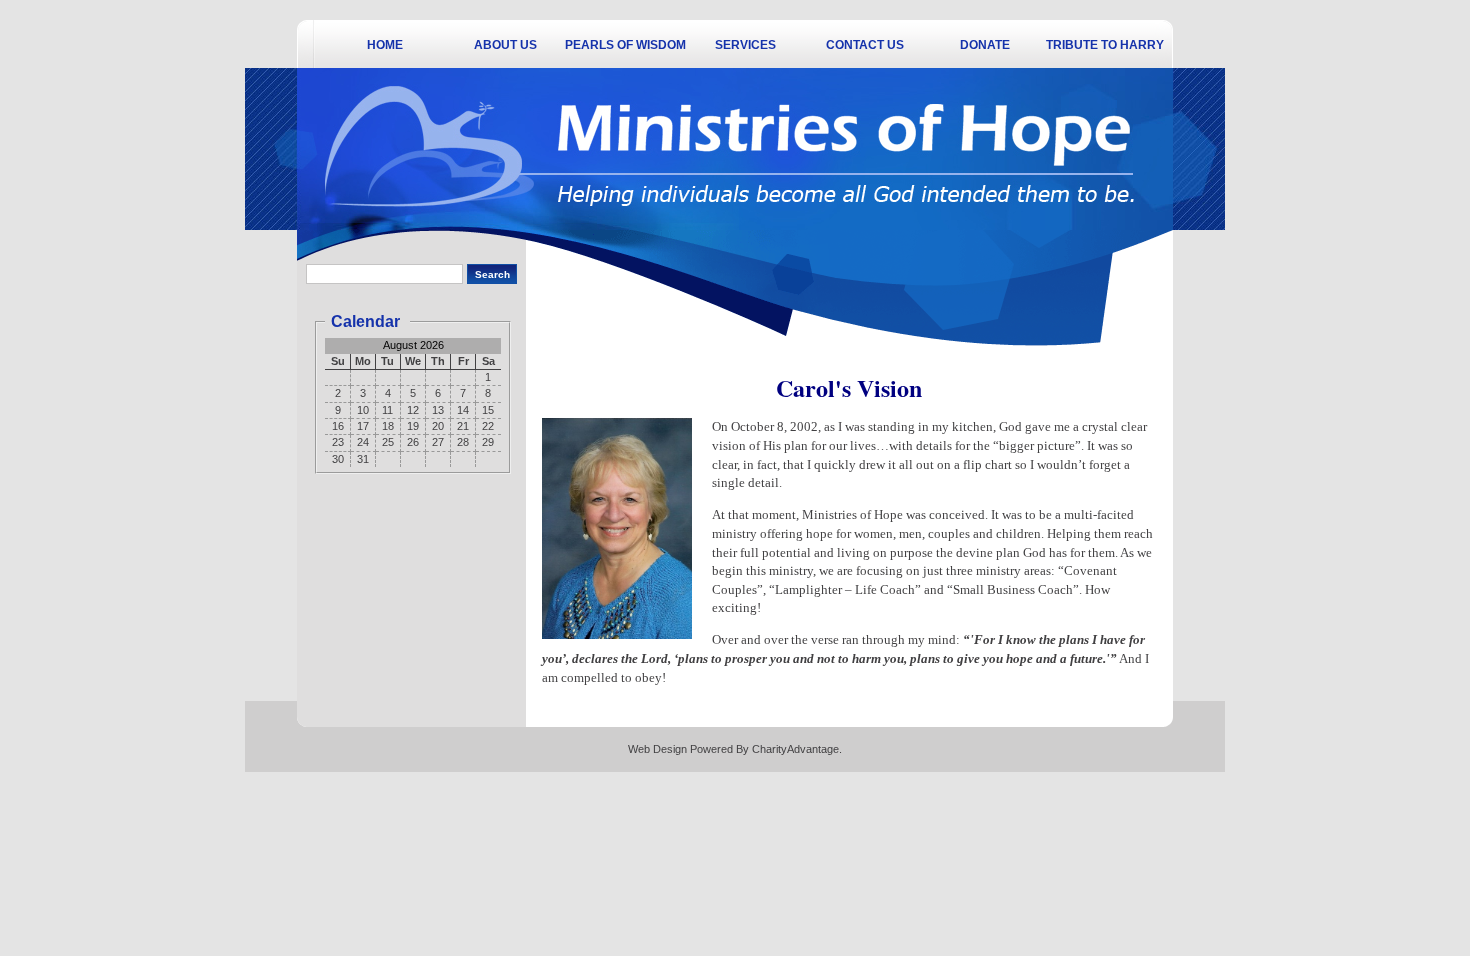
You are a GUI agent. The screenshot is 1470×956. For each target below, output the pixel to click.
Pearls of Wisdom (625, 45)
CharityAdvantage (795, 749)
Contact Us (865, 45)
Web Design (657, 749)
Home (385, 45)
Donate (985, 45)
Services (745, 45)
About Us (505, 45)
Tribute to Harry (1105, 45)
